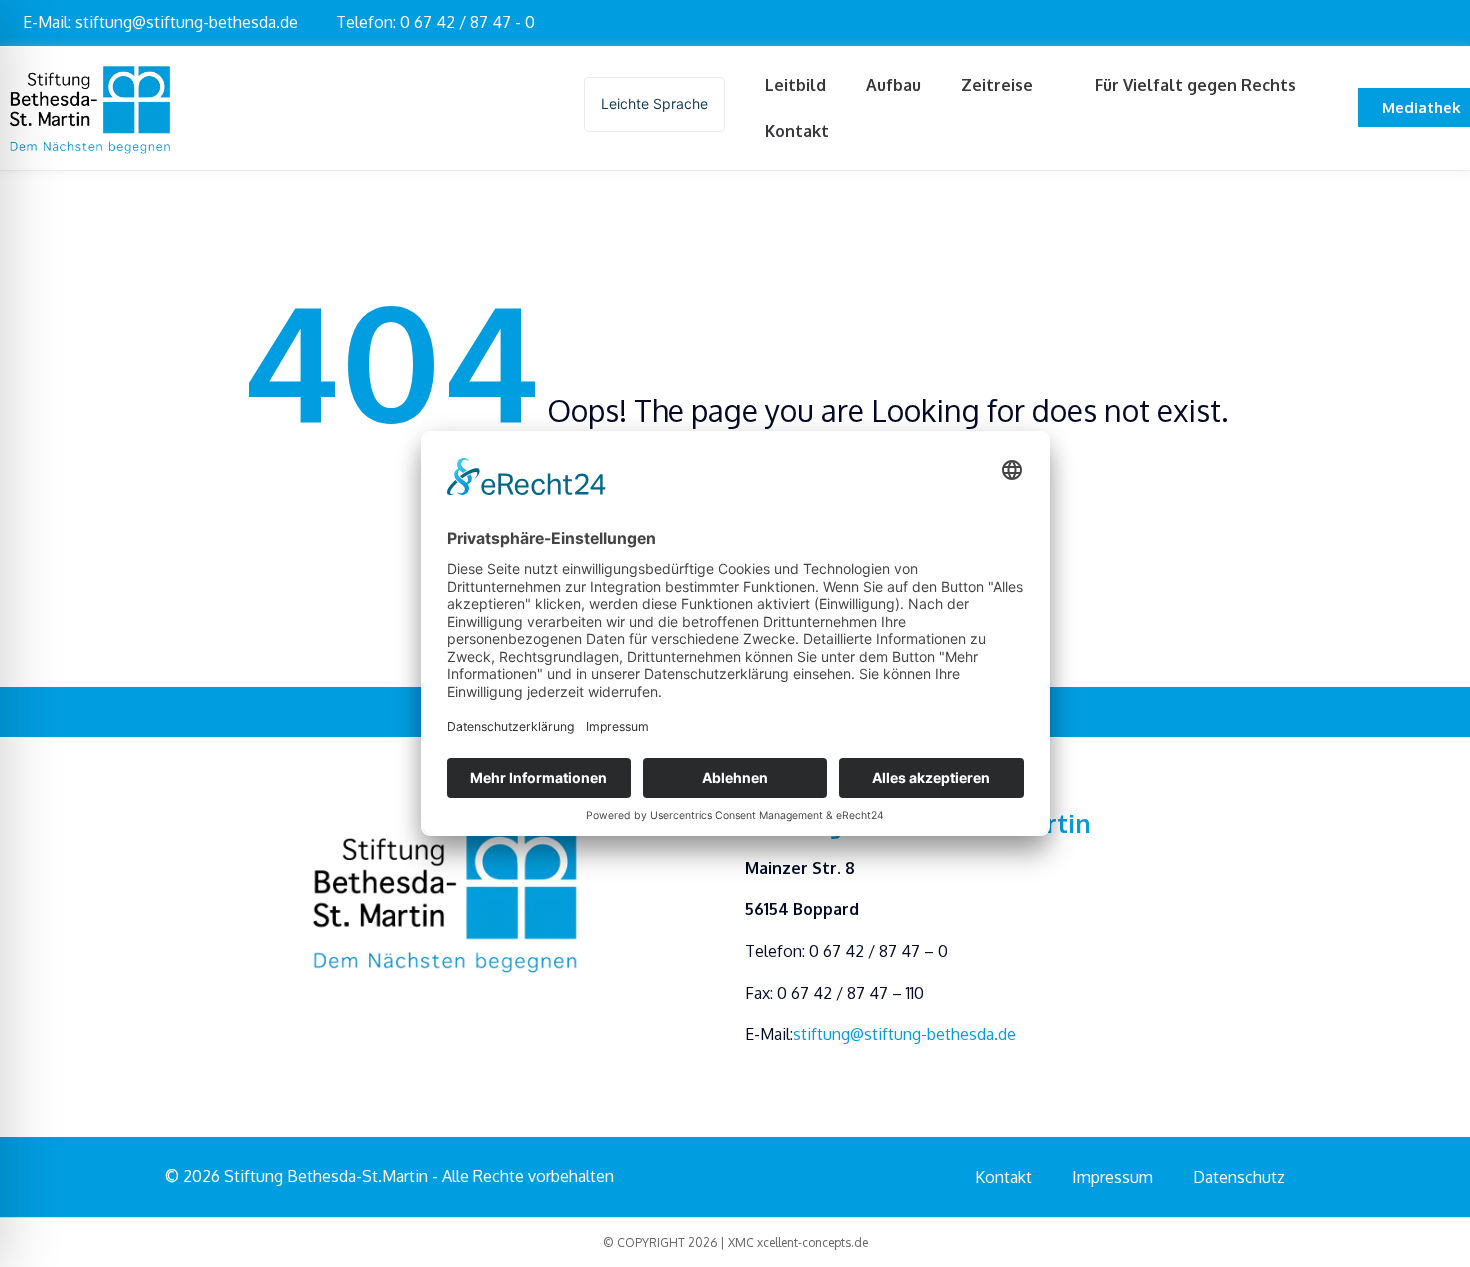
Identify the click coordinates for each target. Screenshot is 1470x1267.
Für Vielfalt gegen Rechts (1195, 85)
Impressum (1112, 1177)
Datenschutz (1239, 1177)
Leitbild (795, 85)
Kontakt (797, 131)
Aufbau (893, 85)
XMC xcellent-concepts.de (798, 1242)
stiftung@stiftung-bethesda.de (904, 1034)
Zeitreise (997, 85)
